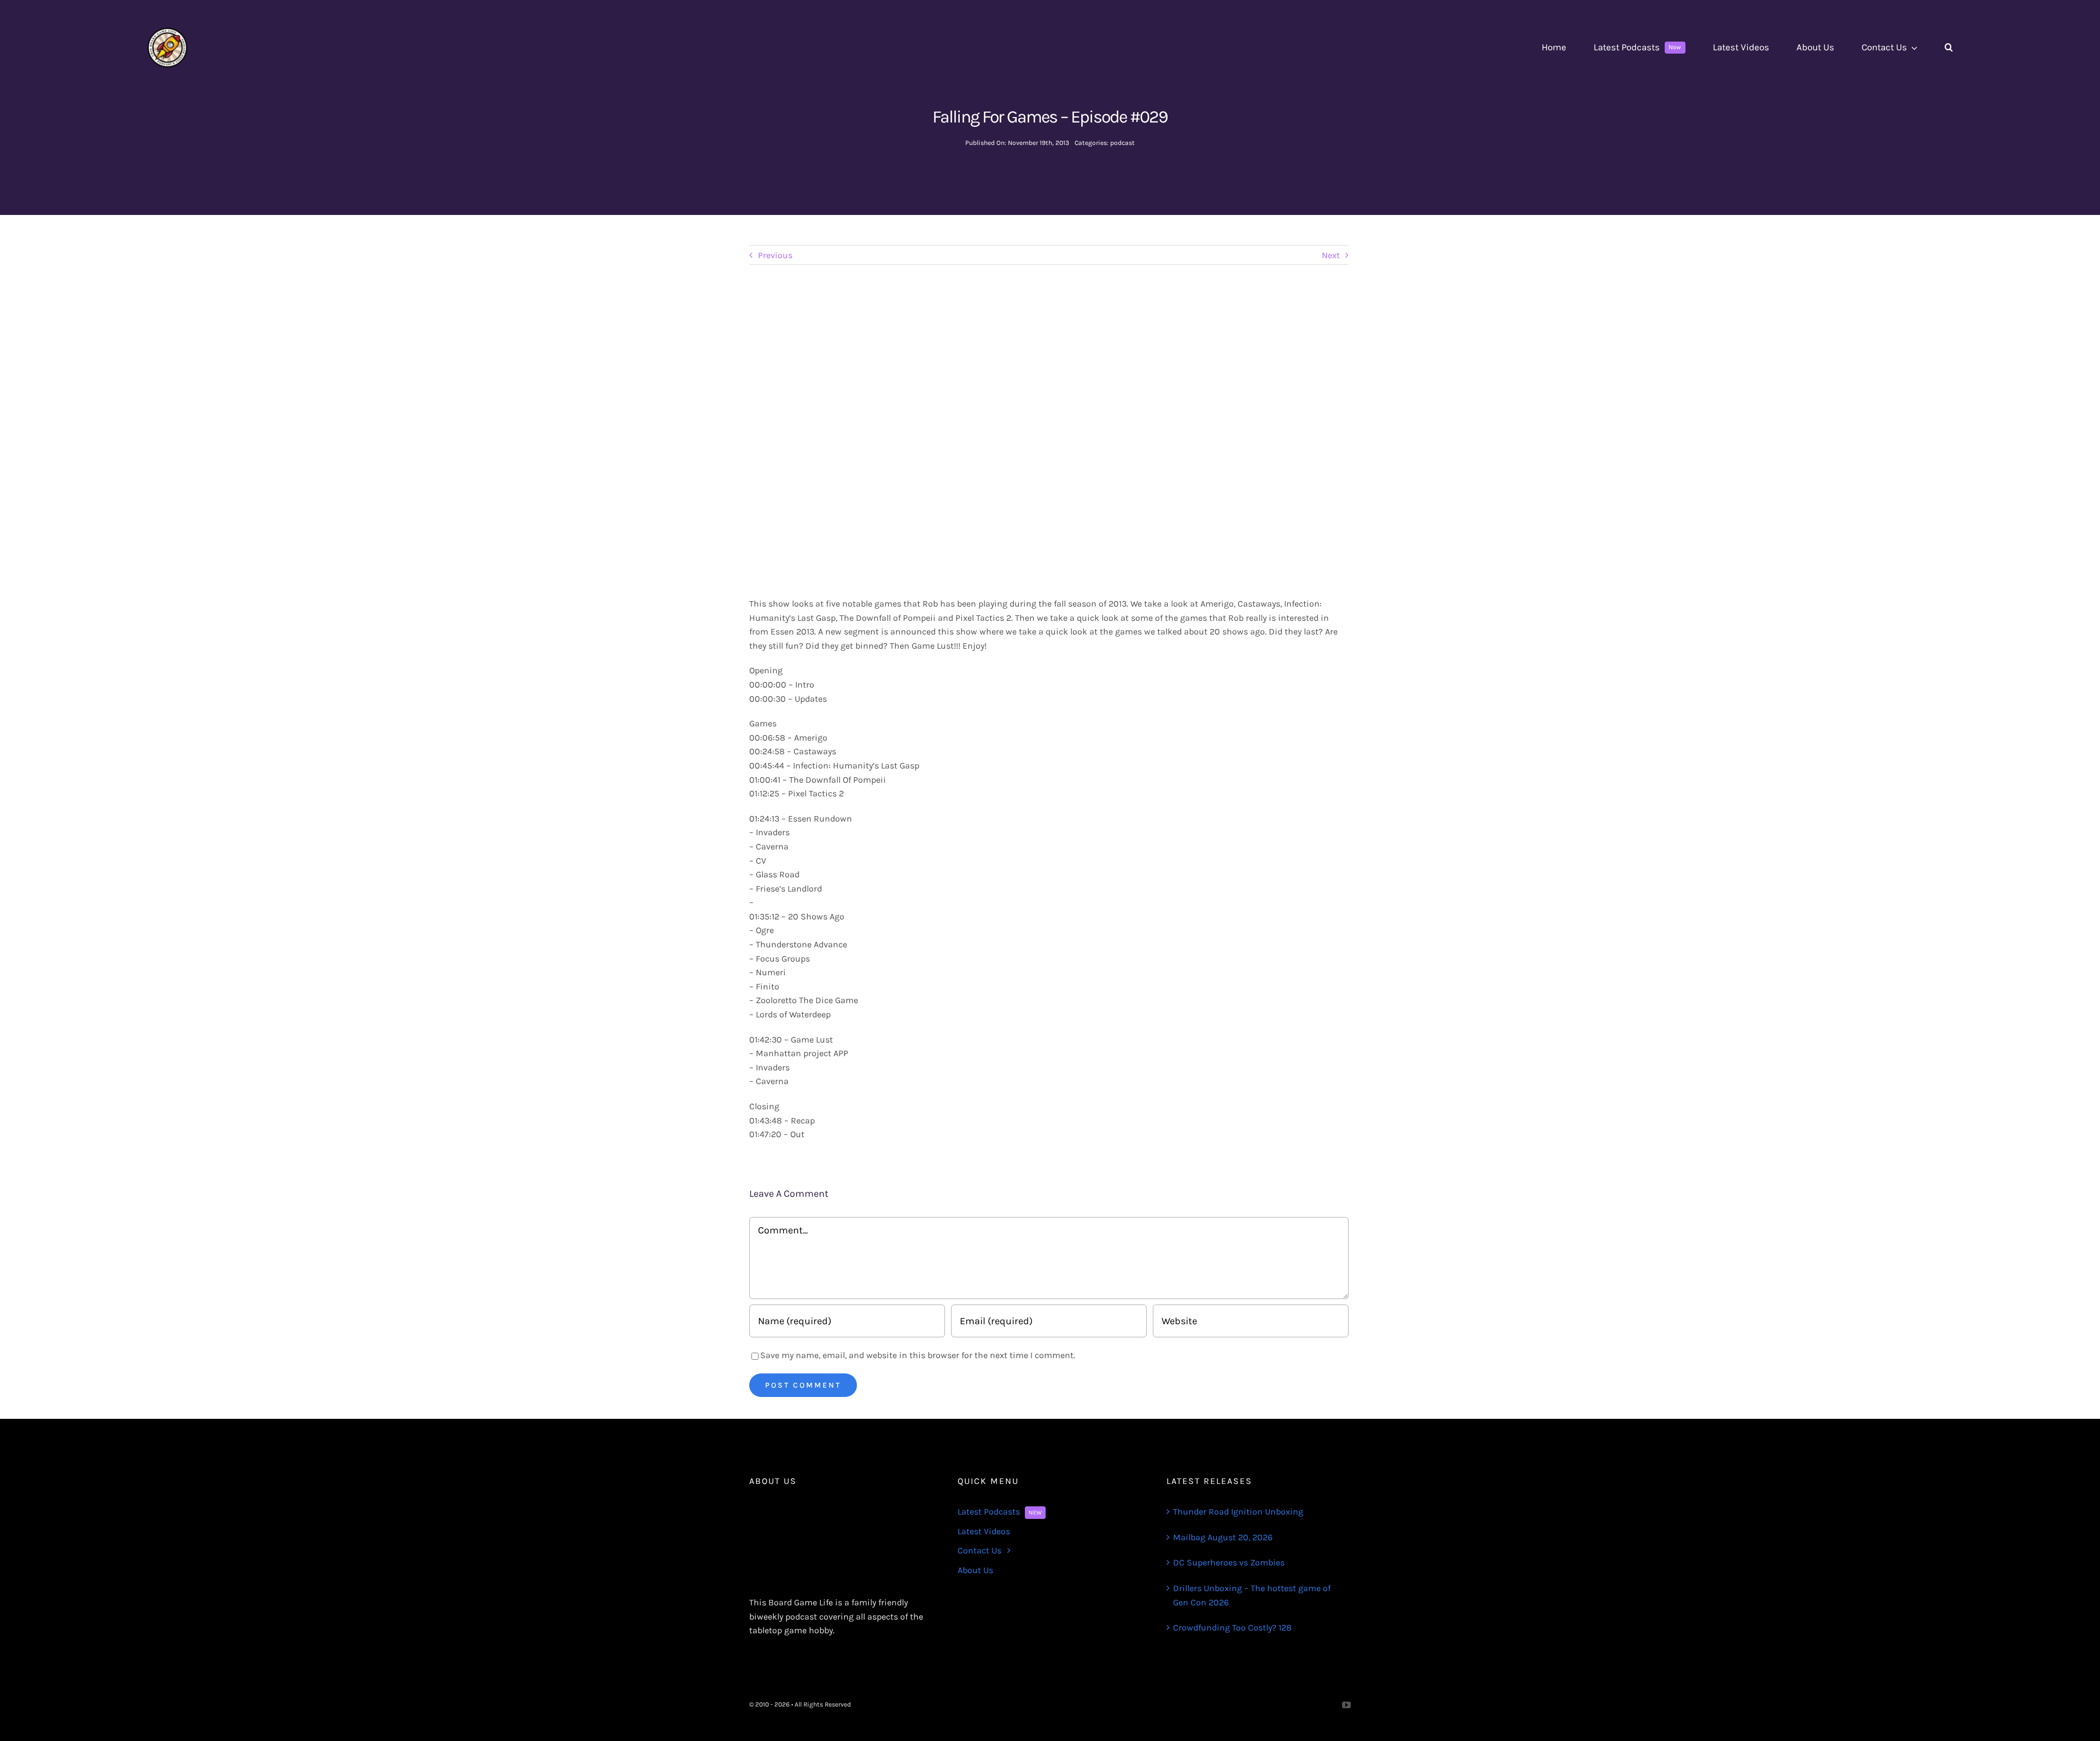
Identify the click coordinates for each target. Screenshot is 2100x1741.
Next (1331, 255)
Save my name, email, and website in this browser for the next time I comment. (918, 1355)
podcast (1122, 143)
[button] (1949, 48)
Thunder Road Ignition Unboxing (1238, 1512)
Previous (775, 255)
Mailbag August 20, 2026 (1223, 1537)
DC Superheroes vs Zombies (1229, 1562)
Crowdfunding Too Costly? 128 (1232, 1628)
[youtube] (1346, 1705)
